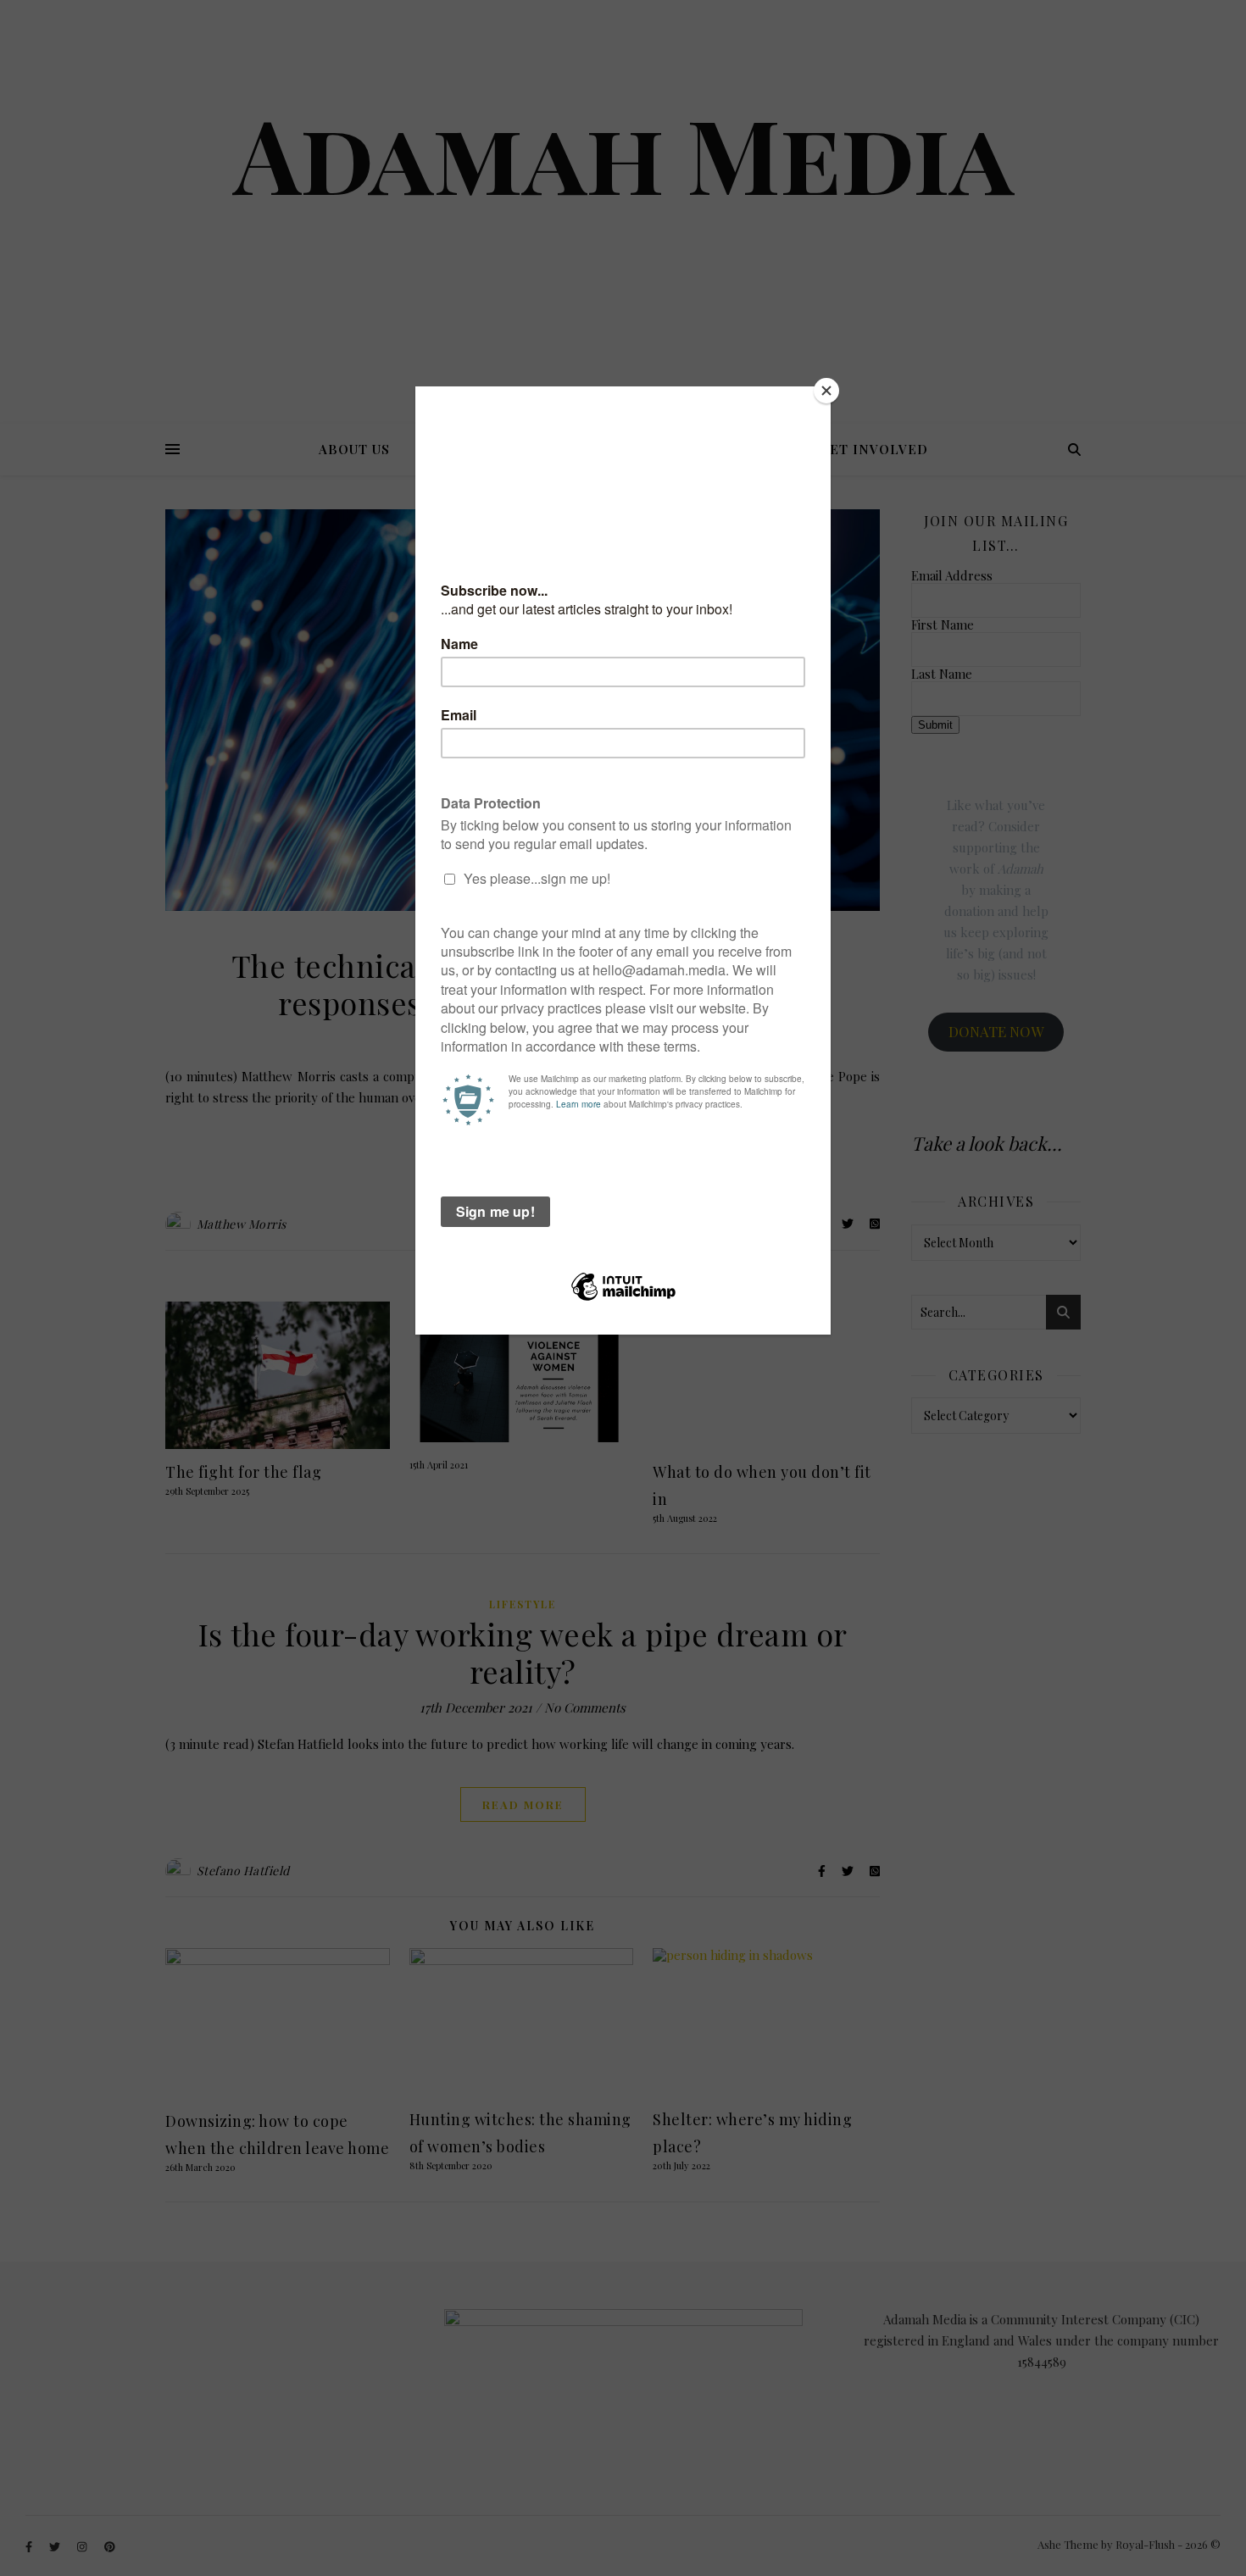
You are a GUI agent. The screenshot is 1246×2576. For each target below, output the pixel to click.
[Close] (826, 391)
